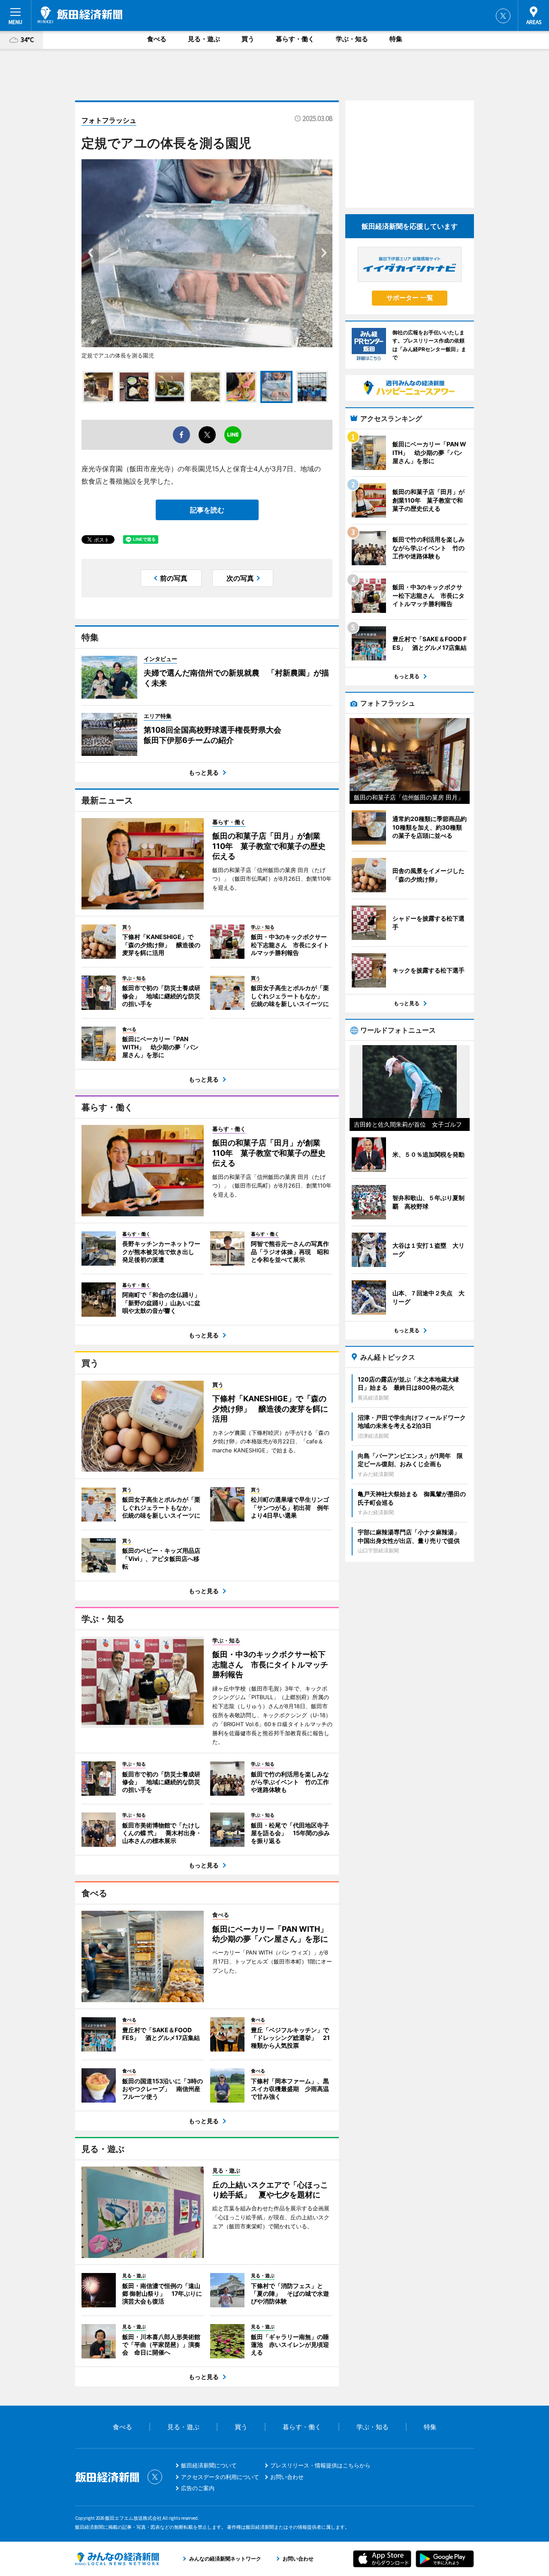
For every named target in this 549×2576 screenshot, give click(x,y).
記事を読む (207, 510)
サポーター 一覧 (410, 298)
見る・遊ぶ (204, 39)
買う (248, 39)
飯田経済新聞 (80, 15)
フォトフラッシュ (109, 120)
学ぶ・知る (352, 39)
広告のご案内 (198, 2488)
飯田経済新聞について (209, 2465)
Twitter (503, 16)
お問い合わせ (287, 2477)
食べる (157, 39)
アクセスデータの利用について (220, 2477)
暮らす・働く (295, 39)
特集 (396, 39)
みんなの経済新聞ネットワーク (117, 2559)
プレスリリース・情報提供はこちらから (320, 2465)
